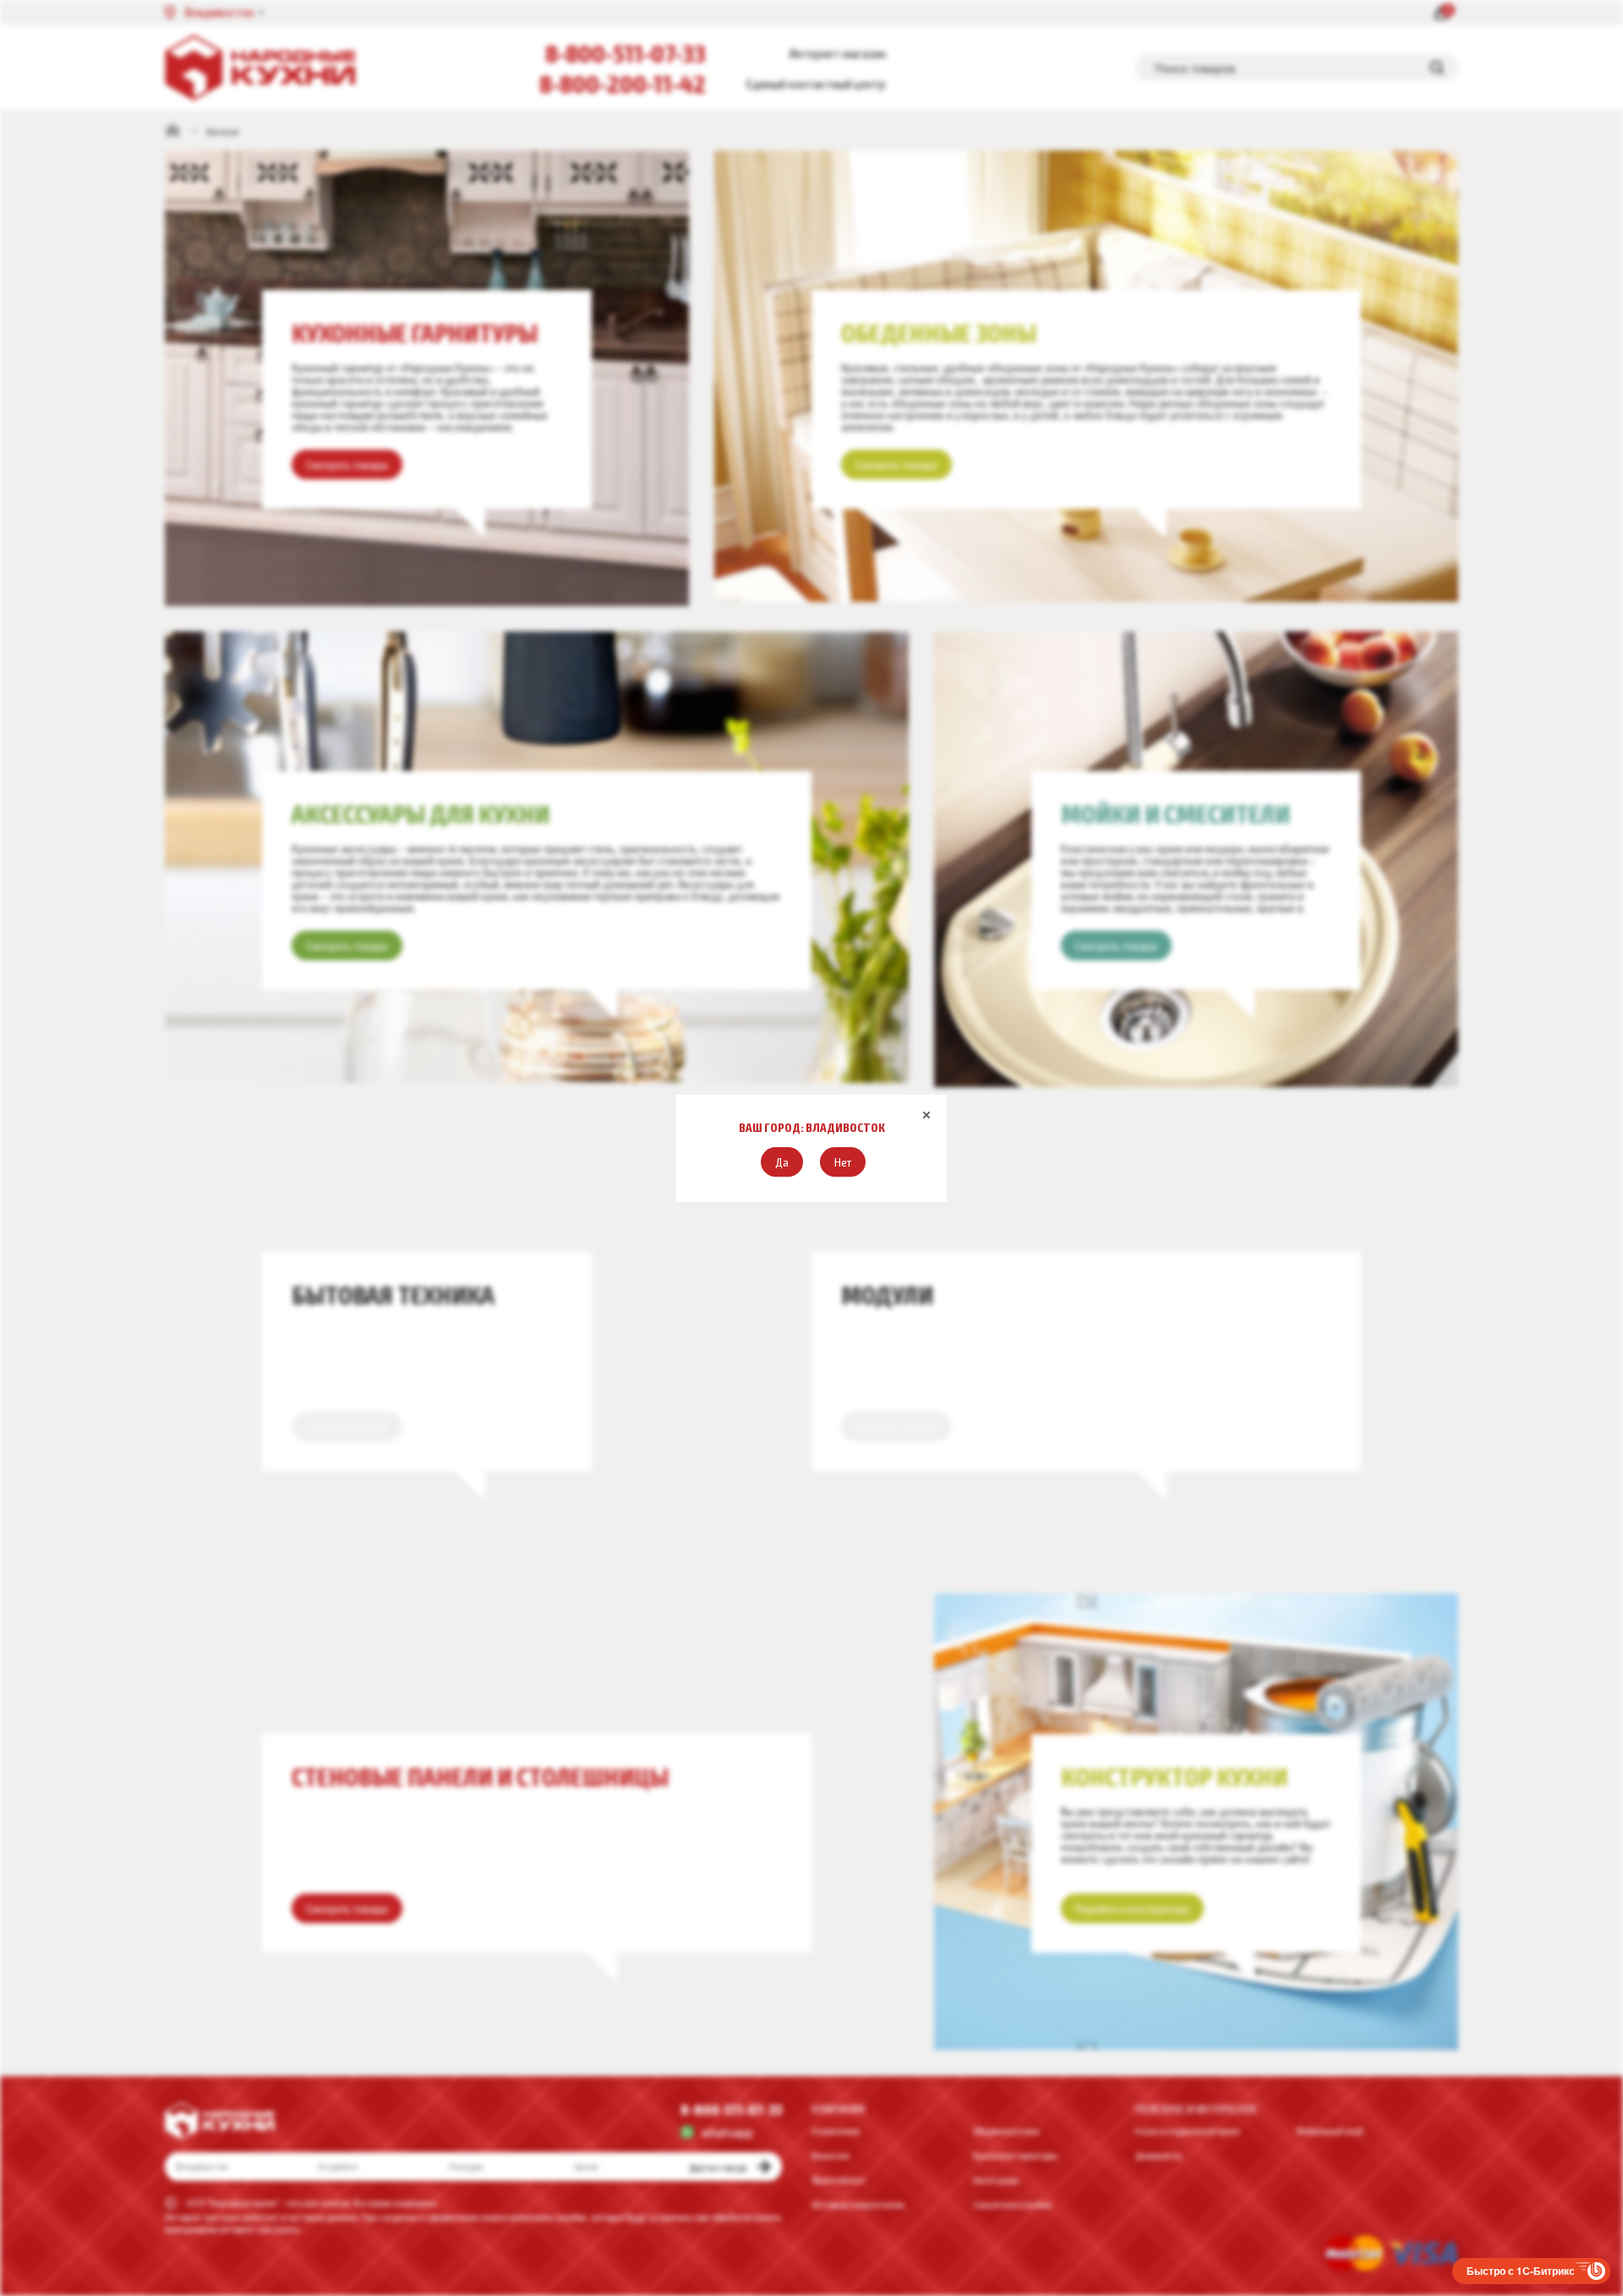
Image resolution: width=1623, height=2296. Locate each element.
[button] (782, 1162)
